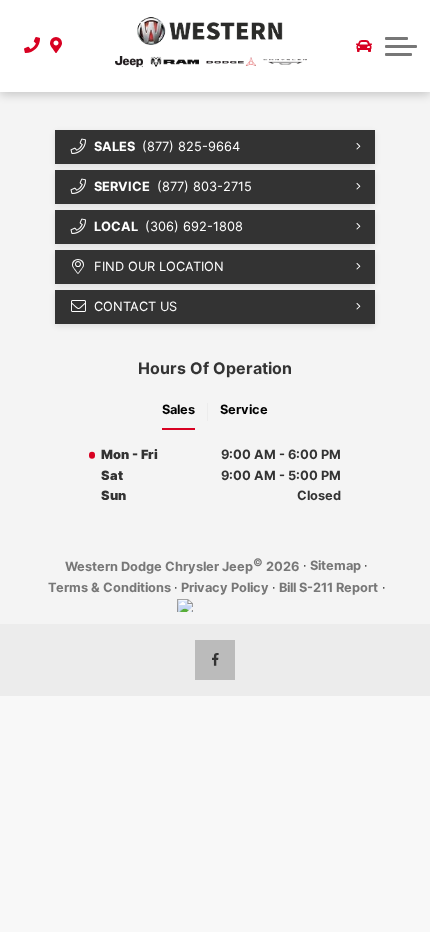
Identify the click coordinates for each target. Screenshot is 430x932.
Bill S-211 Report (328, 587)
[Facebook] (215, 660)
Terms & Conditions (109, 587)
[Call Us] (26, 46)
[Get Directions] (53, 46)
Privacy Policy (225, 587)
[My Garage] (364, 46)
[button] (401, 46)
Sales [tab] (178, 409)
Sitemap (335, 565)
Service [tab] (244, 409)
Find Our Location (159, 266)
